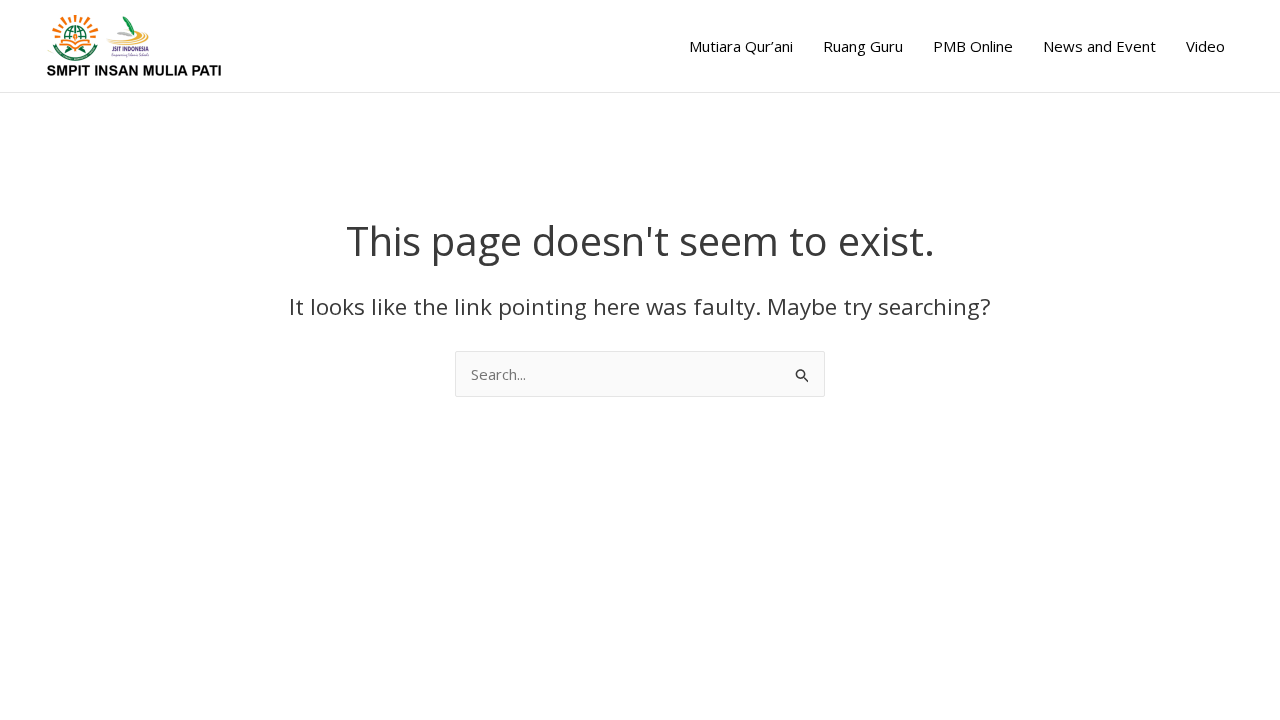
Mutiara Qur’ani (741, 46)
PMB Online (973, 46)
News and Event (1099, 46)
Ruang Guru (863, 46)
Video (1205, 46)
